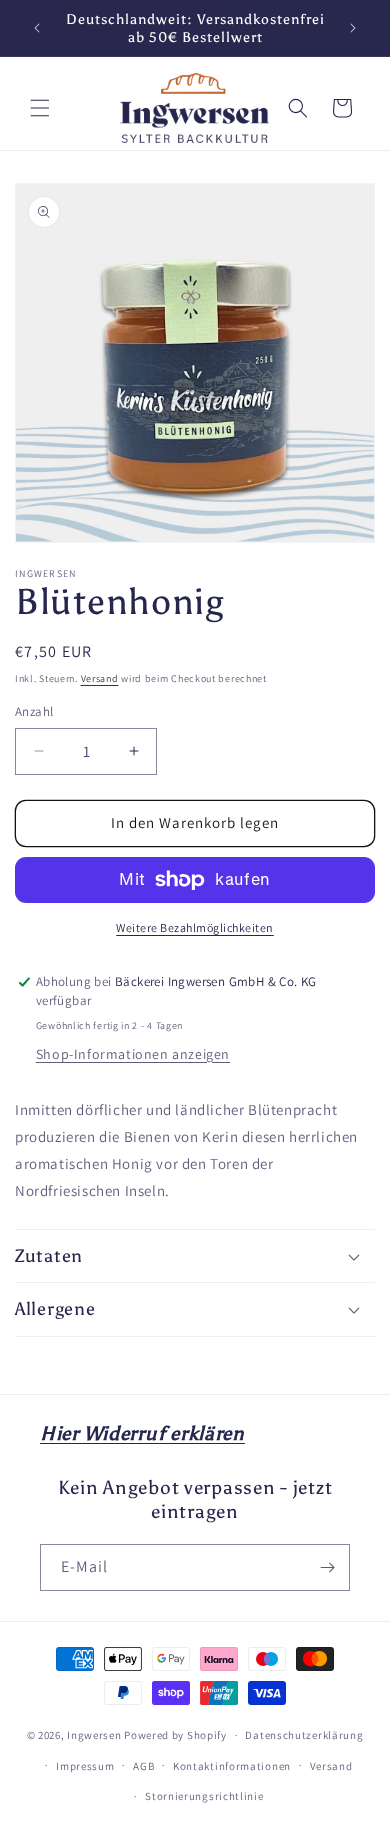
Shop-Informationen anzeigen (133, 1054)
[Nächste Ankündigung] (353, 28)
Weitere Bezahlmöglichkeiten (195, 927)
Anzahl (34, 711)
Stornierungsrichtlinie (204, 1796)
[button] (40, 108)
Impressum (85, 1766)
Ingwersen (94, 1735)
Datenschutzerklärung (304, 1735)
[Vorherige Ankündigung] (37, 28)
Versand (100, 678)
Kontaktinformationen (232, 1766)
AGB (143, 1766)
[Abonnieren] (327, 1567)
